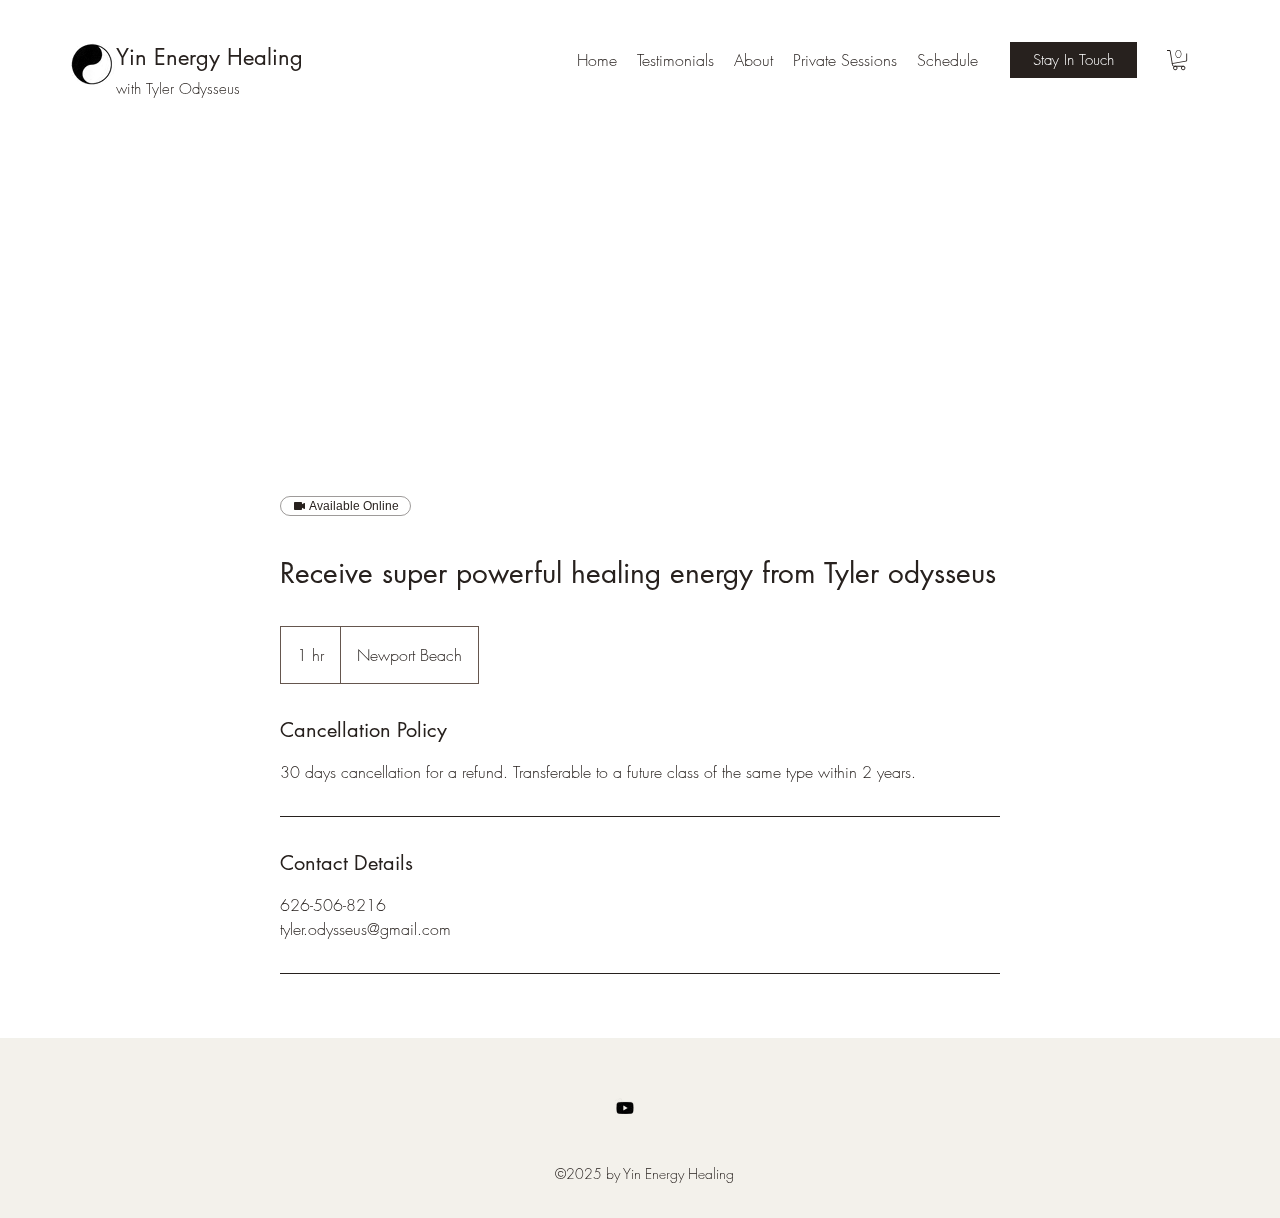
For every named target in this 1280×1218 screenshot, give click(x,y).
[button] (1179, 60)
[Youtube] (625, 1108)
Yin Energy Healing (209, 57)
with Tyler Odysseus (178, 89)
